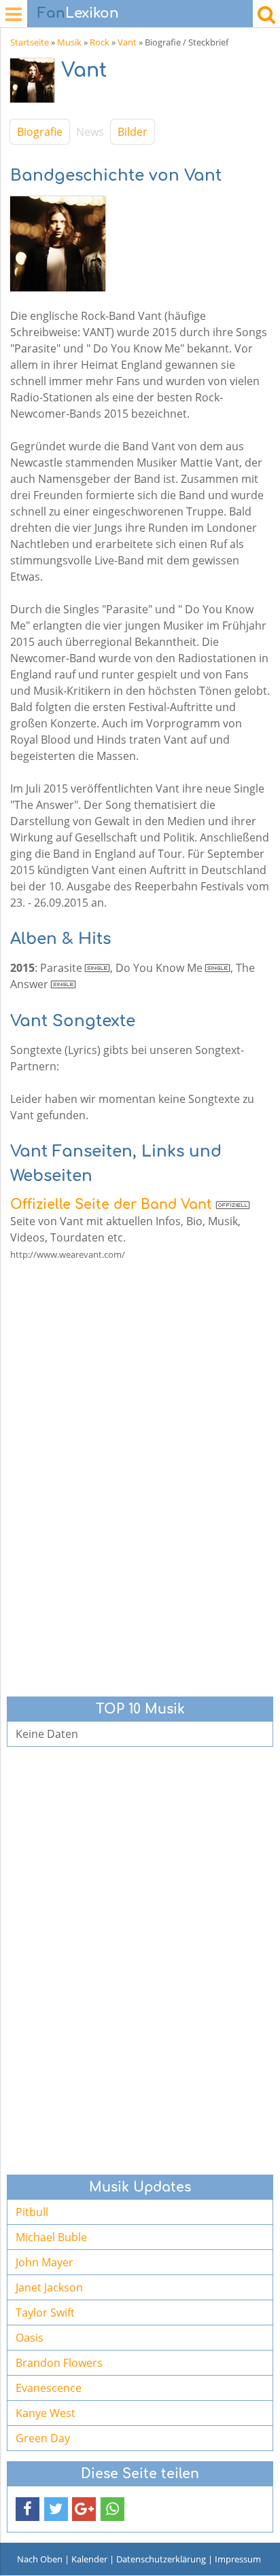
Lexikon (78, 13)
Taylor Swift (45, 2312)
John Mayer (45, 2262)
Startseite (30, 42)
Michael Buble (51, 2237)
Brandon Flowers (59, 2363)
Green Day (43, 2438)
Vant (127, 42)
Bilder (133, 132)
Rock (100, 42)
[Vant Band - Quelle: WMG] (36, 84)
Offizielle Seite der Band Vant (111, 1204)
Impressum (238, 2559)
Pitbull (32, 2212)
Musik (69, 42)
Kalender (89, 2559)
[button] (28, 2509)
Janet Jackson (49, 2287)
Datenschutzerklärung (161, 2559)
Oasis (30, 2338)
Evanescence (49, 2388)
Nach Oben (40, 2559)
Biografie (40, 132)
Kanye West (46, 2413)
